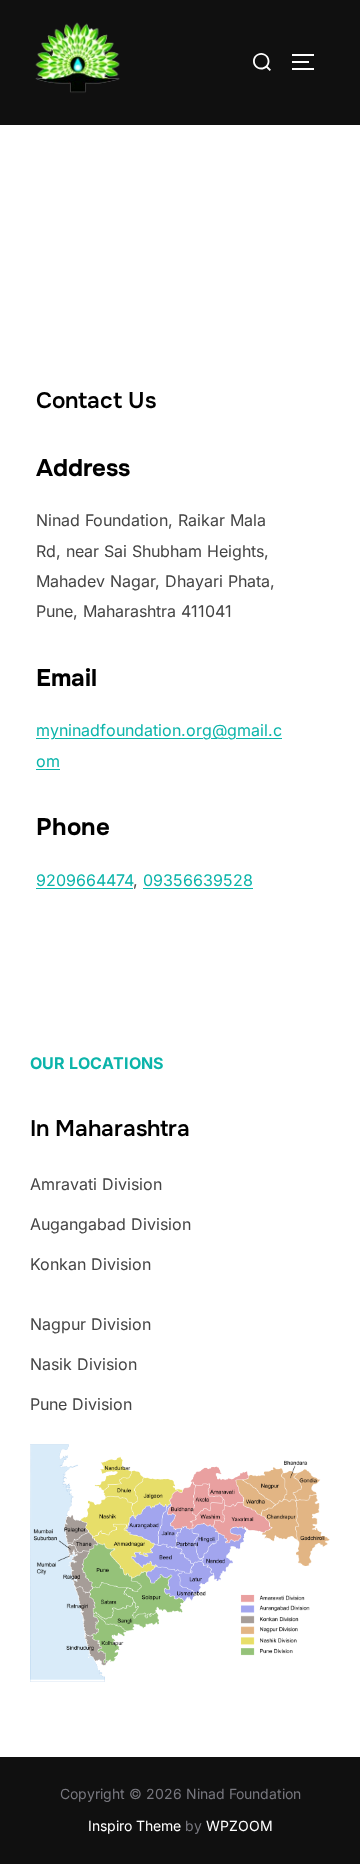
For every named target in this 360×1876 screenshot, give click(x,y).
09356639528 (198, 880)
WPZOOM (239, 1825)
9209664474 (84, 880)
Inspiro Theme (134, 1825)
